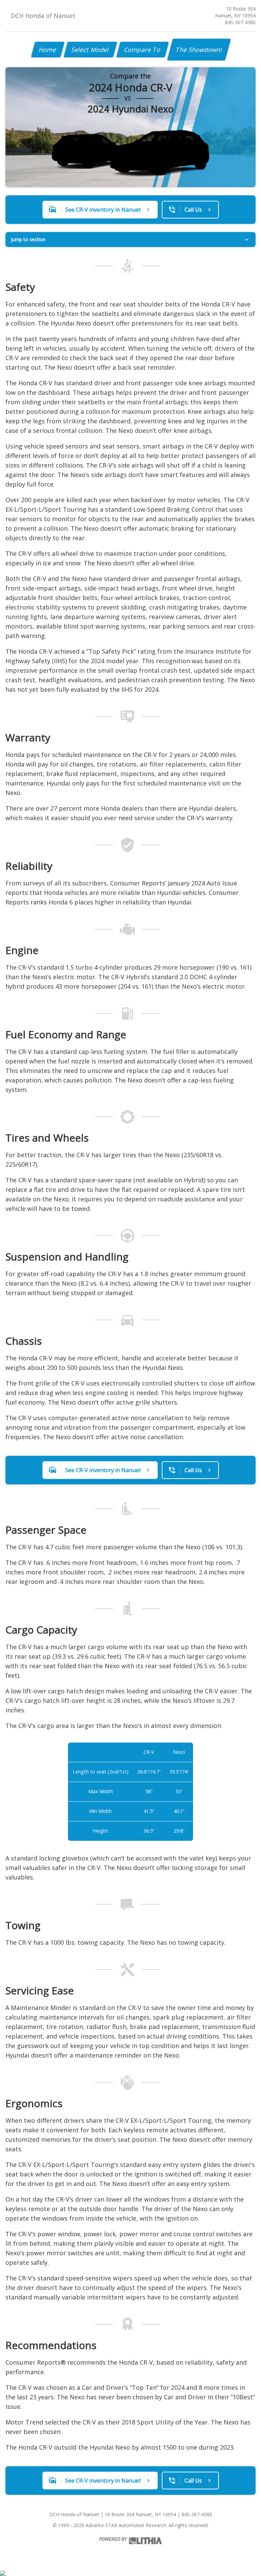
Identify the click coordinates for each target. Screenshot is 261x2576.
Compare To (143, 50)
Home (48, 50)
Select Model (90, 50)
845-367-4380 (240, 22)
